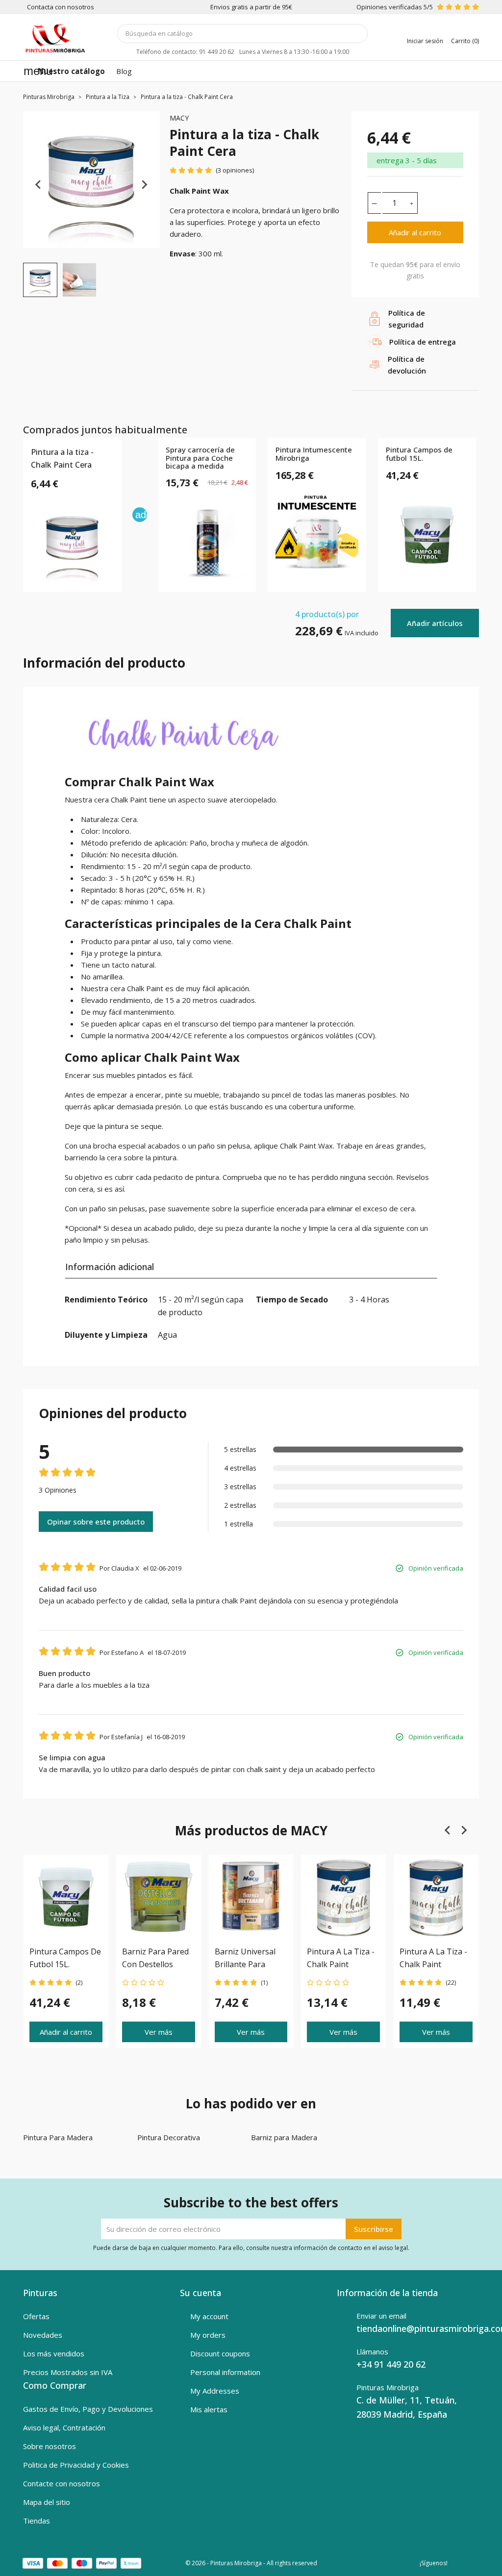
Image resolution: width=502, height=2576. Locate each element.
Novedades (43, 2335)
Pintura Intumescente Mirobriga (314, 454)
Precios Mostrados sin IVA (68, 2372)
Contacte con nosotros (62, 2483)
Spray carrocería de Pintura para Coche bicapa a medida (200, 458)
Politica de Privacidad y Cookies (76, 2465)
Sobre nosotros (50, 2446)
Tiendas (37, 2521)
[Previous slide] (39, 185)
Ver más (159, 2032)
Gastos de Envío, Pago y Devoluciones (88, 2409)
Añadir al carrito (415, 232)
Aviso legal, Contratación (64, 2427)
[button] (40, 280)
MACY (179, 118)
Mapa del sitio (47, 2502)
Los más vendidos (54, 2353)
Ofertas (36, 2316)
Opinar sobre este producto (96, 1522)
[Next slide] (144, 185)
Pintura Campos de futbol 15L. (419, 454)
